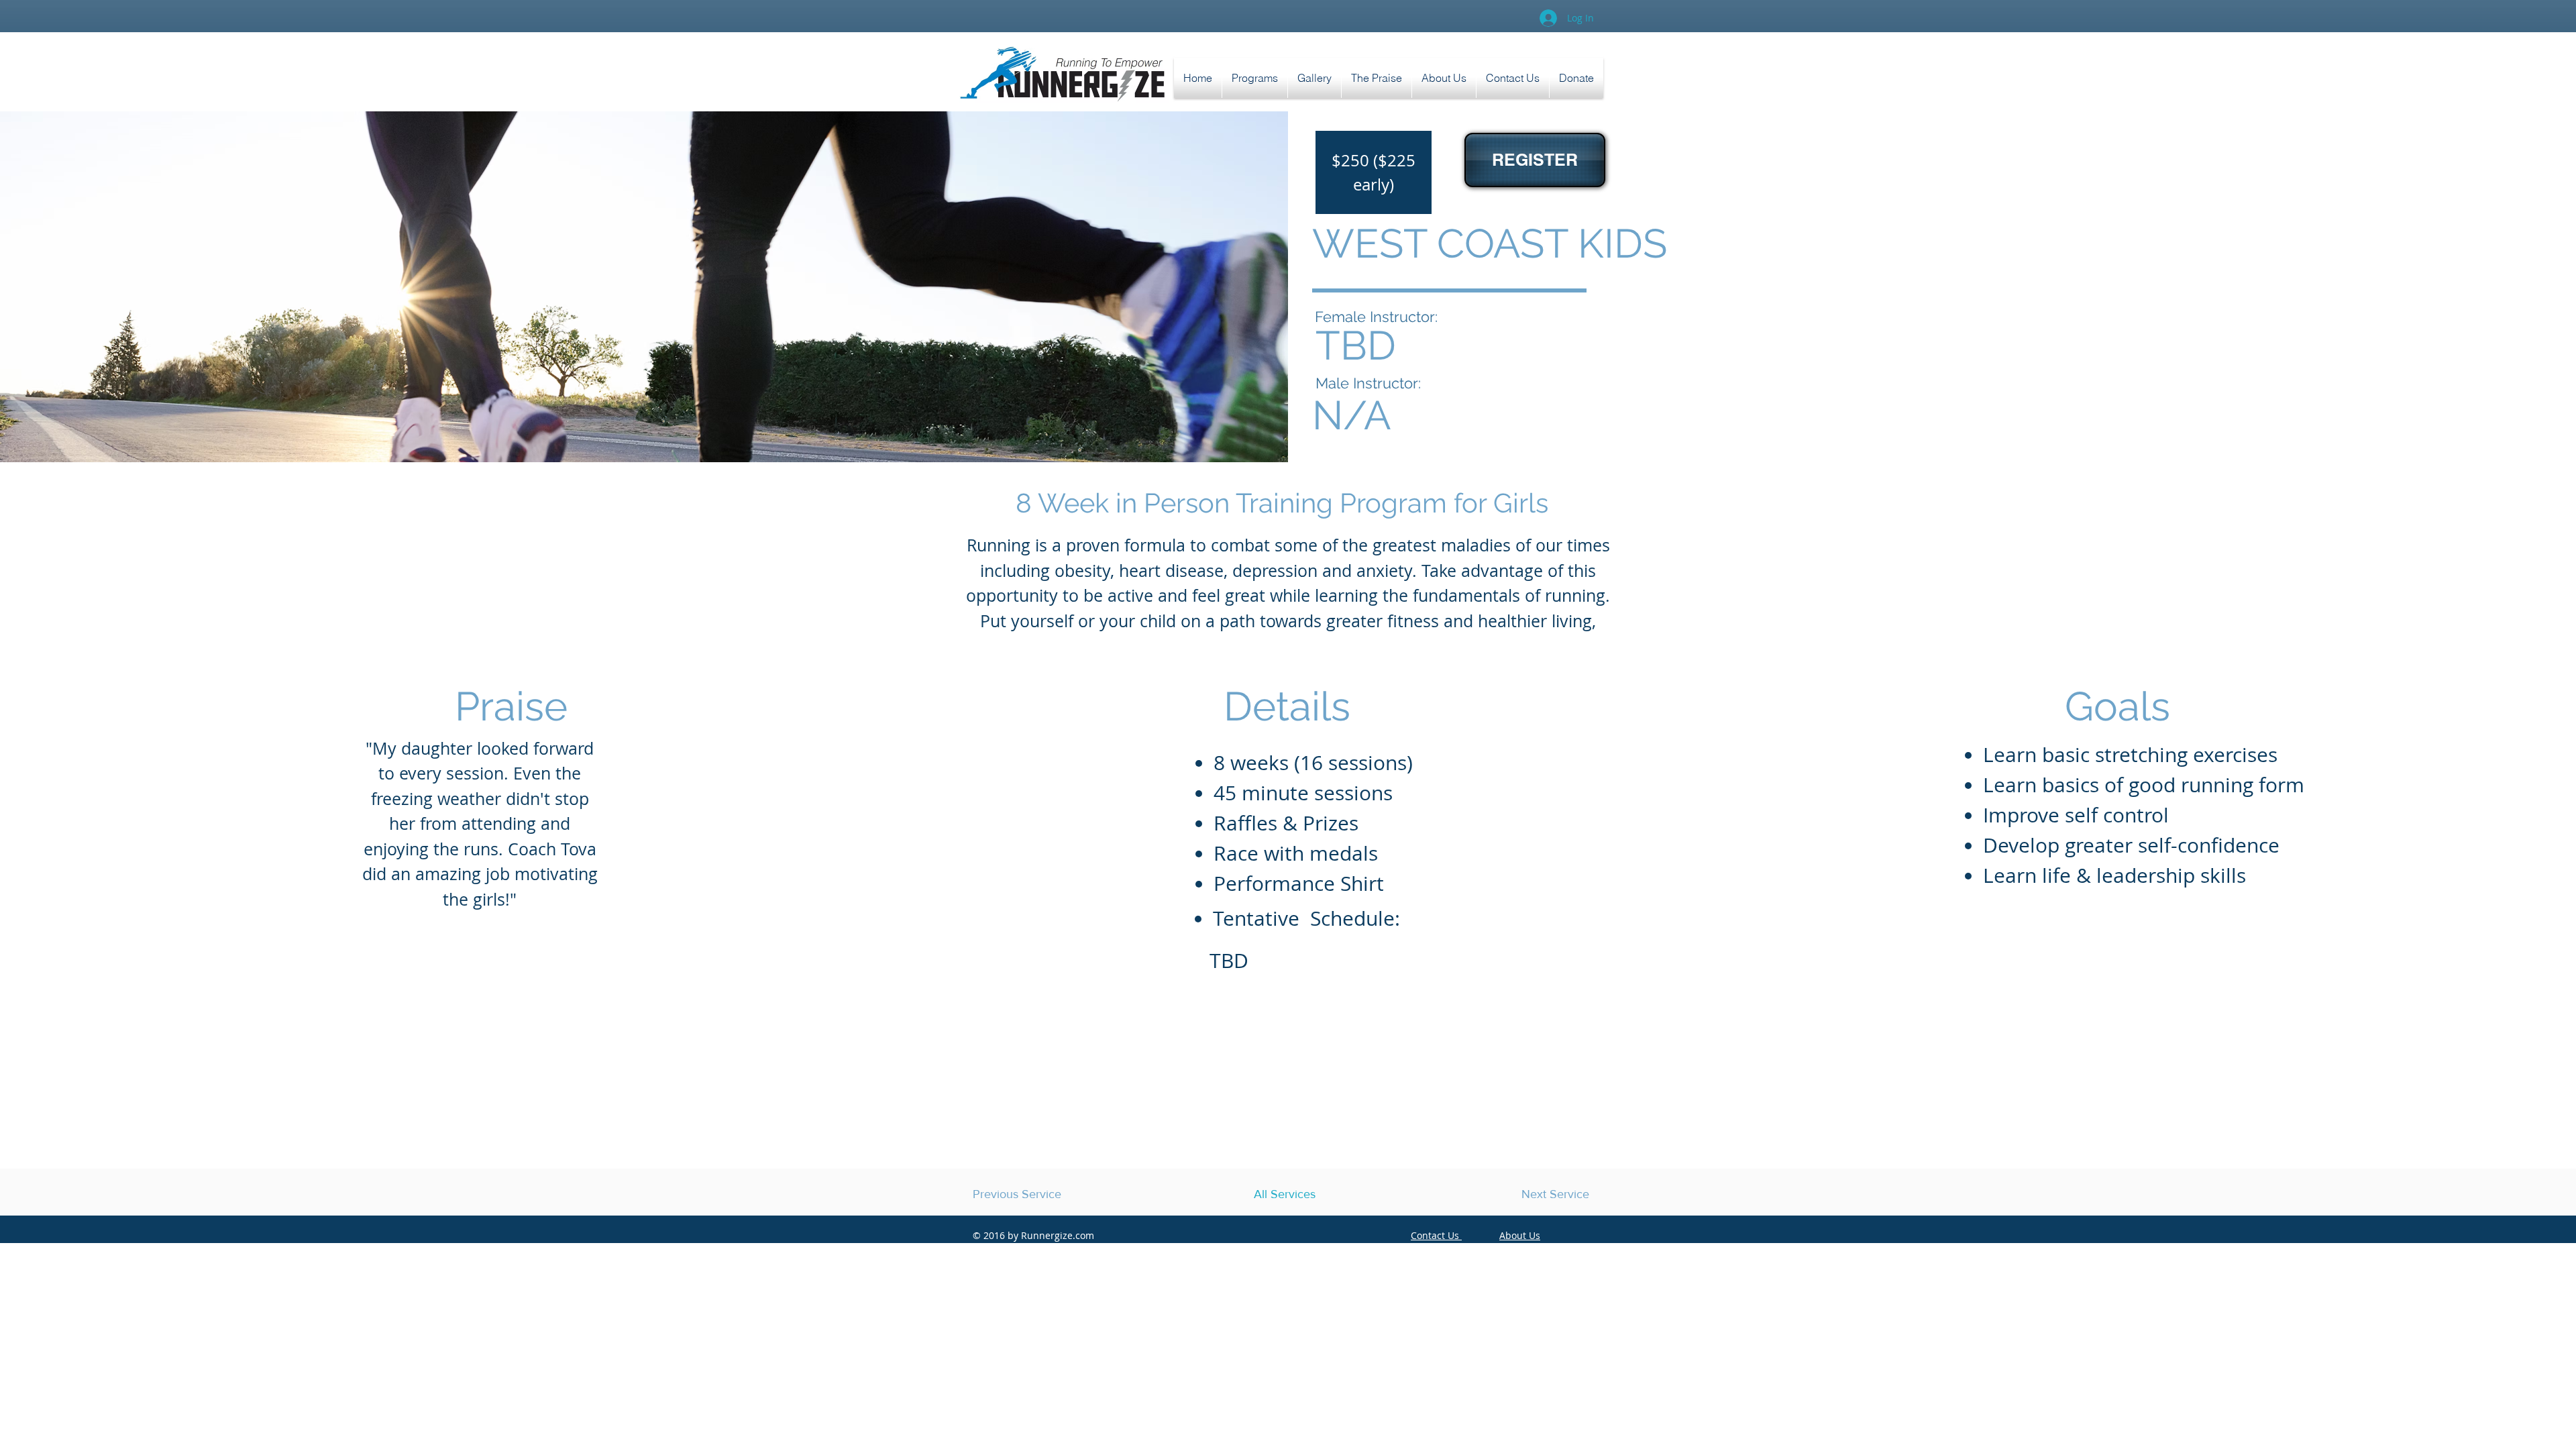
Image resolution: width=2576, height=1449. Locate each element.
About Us (1520, 1235)
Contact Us (1436, 1235)
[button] (1377, 78)
